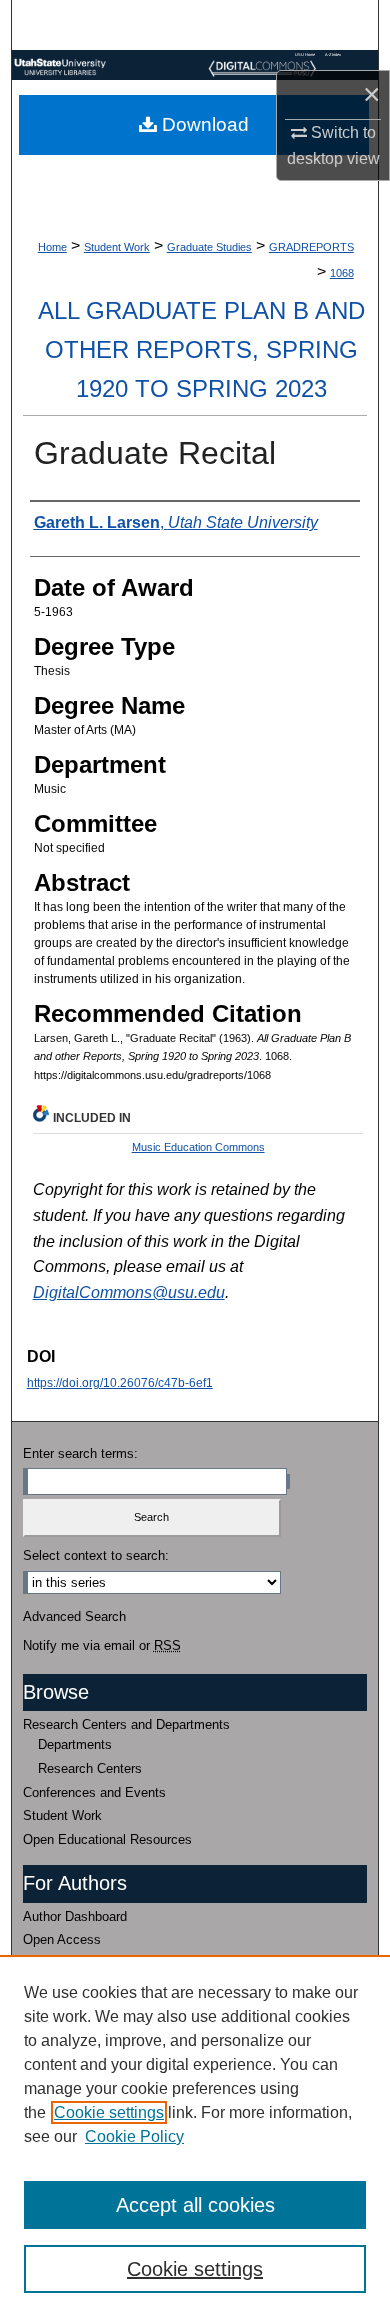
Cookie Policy (134, 2136)
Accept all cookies (195, 2205)
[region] (195, 2136)
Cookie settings (109, 2112)
